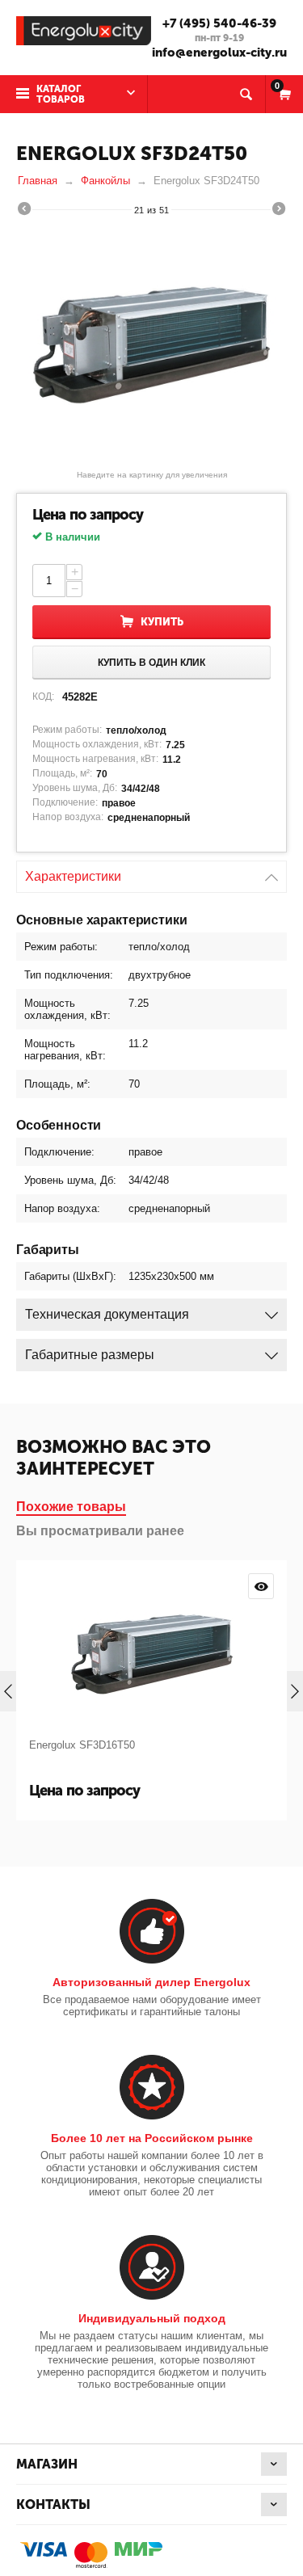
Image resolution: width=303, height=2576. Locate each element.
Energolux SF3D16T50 (82, 1745)
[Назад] (24, 211)
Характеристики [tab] (73, 876)
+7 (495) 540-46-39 (219, 23)
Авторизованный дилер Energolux (151, 1982)
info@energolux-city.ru (219, 53)
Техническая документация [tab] (107, 1314)
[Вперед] (279, 211)
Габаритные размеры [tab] (90, 1355)
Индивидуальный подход (152, 2318)
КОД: (43, 697)
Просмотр (261, 1586)
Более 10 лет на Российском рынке (152, 2138)
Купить (162, 622)
